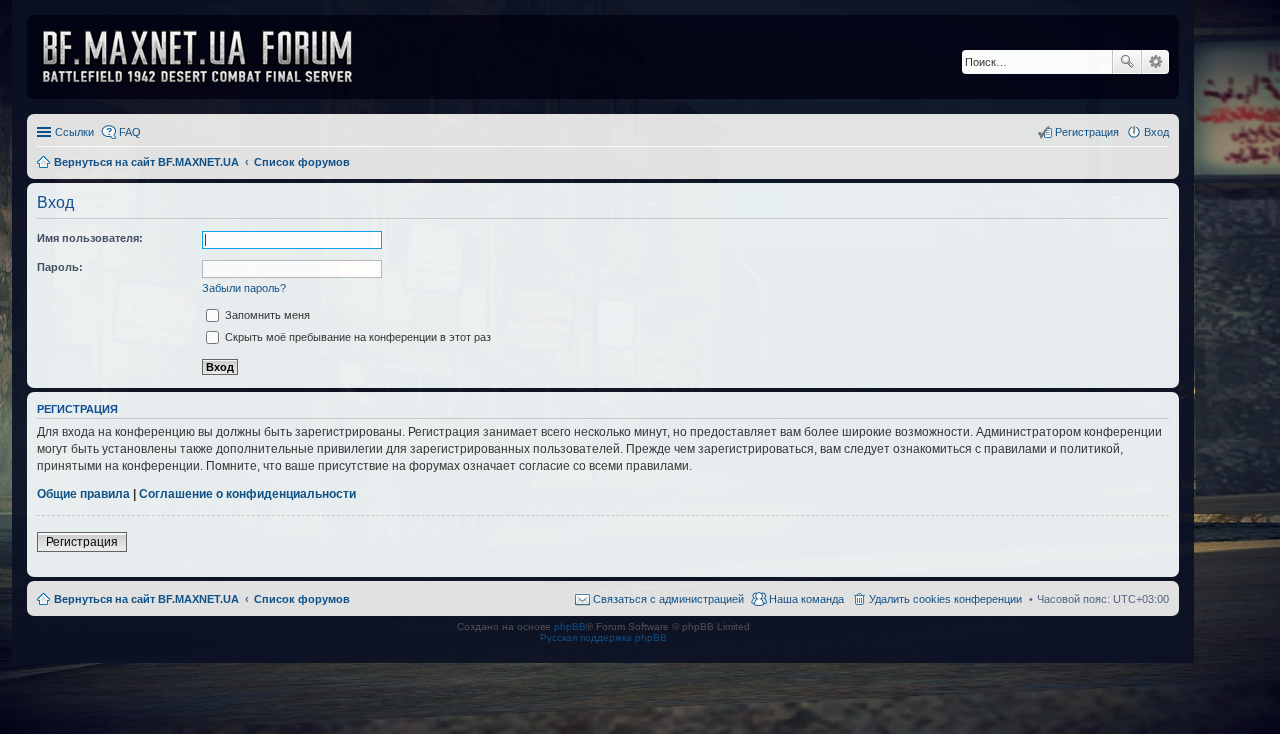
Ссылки (74, 132)
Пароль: (60, 267)
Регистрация (82, 542)
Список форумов (302, 599)
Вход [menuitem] (1156, 132)
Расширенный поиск (1155, 62)
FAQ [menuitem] (130, 132)
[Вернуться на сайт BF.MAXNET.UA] (210, 57)
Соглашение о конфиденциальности (247, 494)
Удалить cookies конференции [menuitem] (945, 599)
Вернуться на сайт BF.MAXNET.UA (146, 599)
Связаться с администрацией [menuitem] (668, 599)
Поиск (1127, 62)
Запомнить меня (266, 315)
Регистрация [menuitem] (1087, 132)
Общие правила (83, 494)
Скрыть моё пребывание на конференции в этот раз (356, 337)
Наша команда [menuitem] (806, 599)
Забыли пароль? (244, 288)
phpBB (570, 626)
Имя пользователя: (90, 238)
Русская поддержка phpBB (603, 637)
